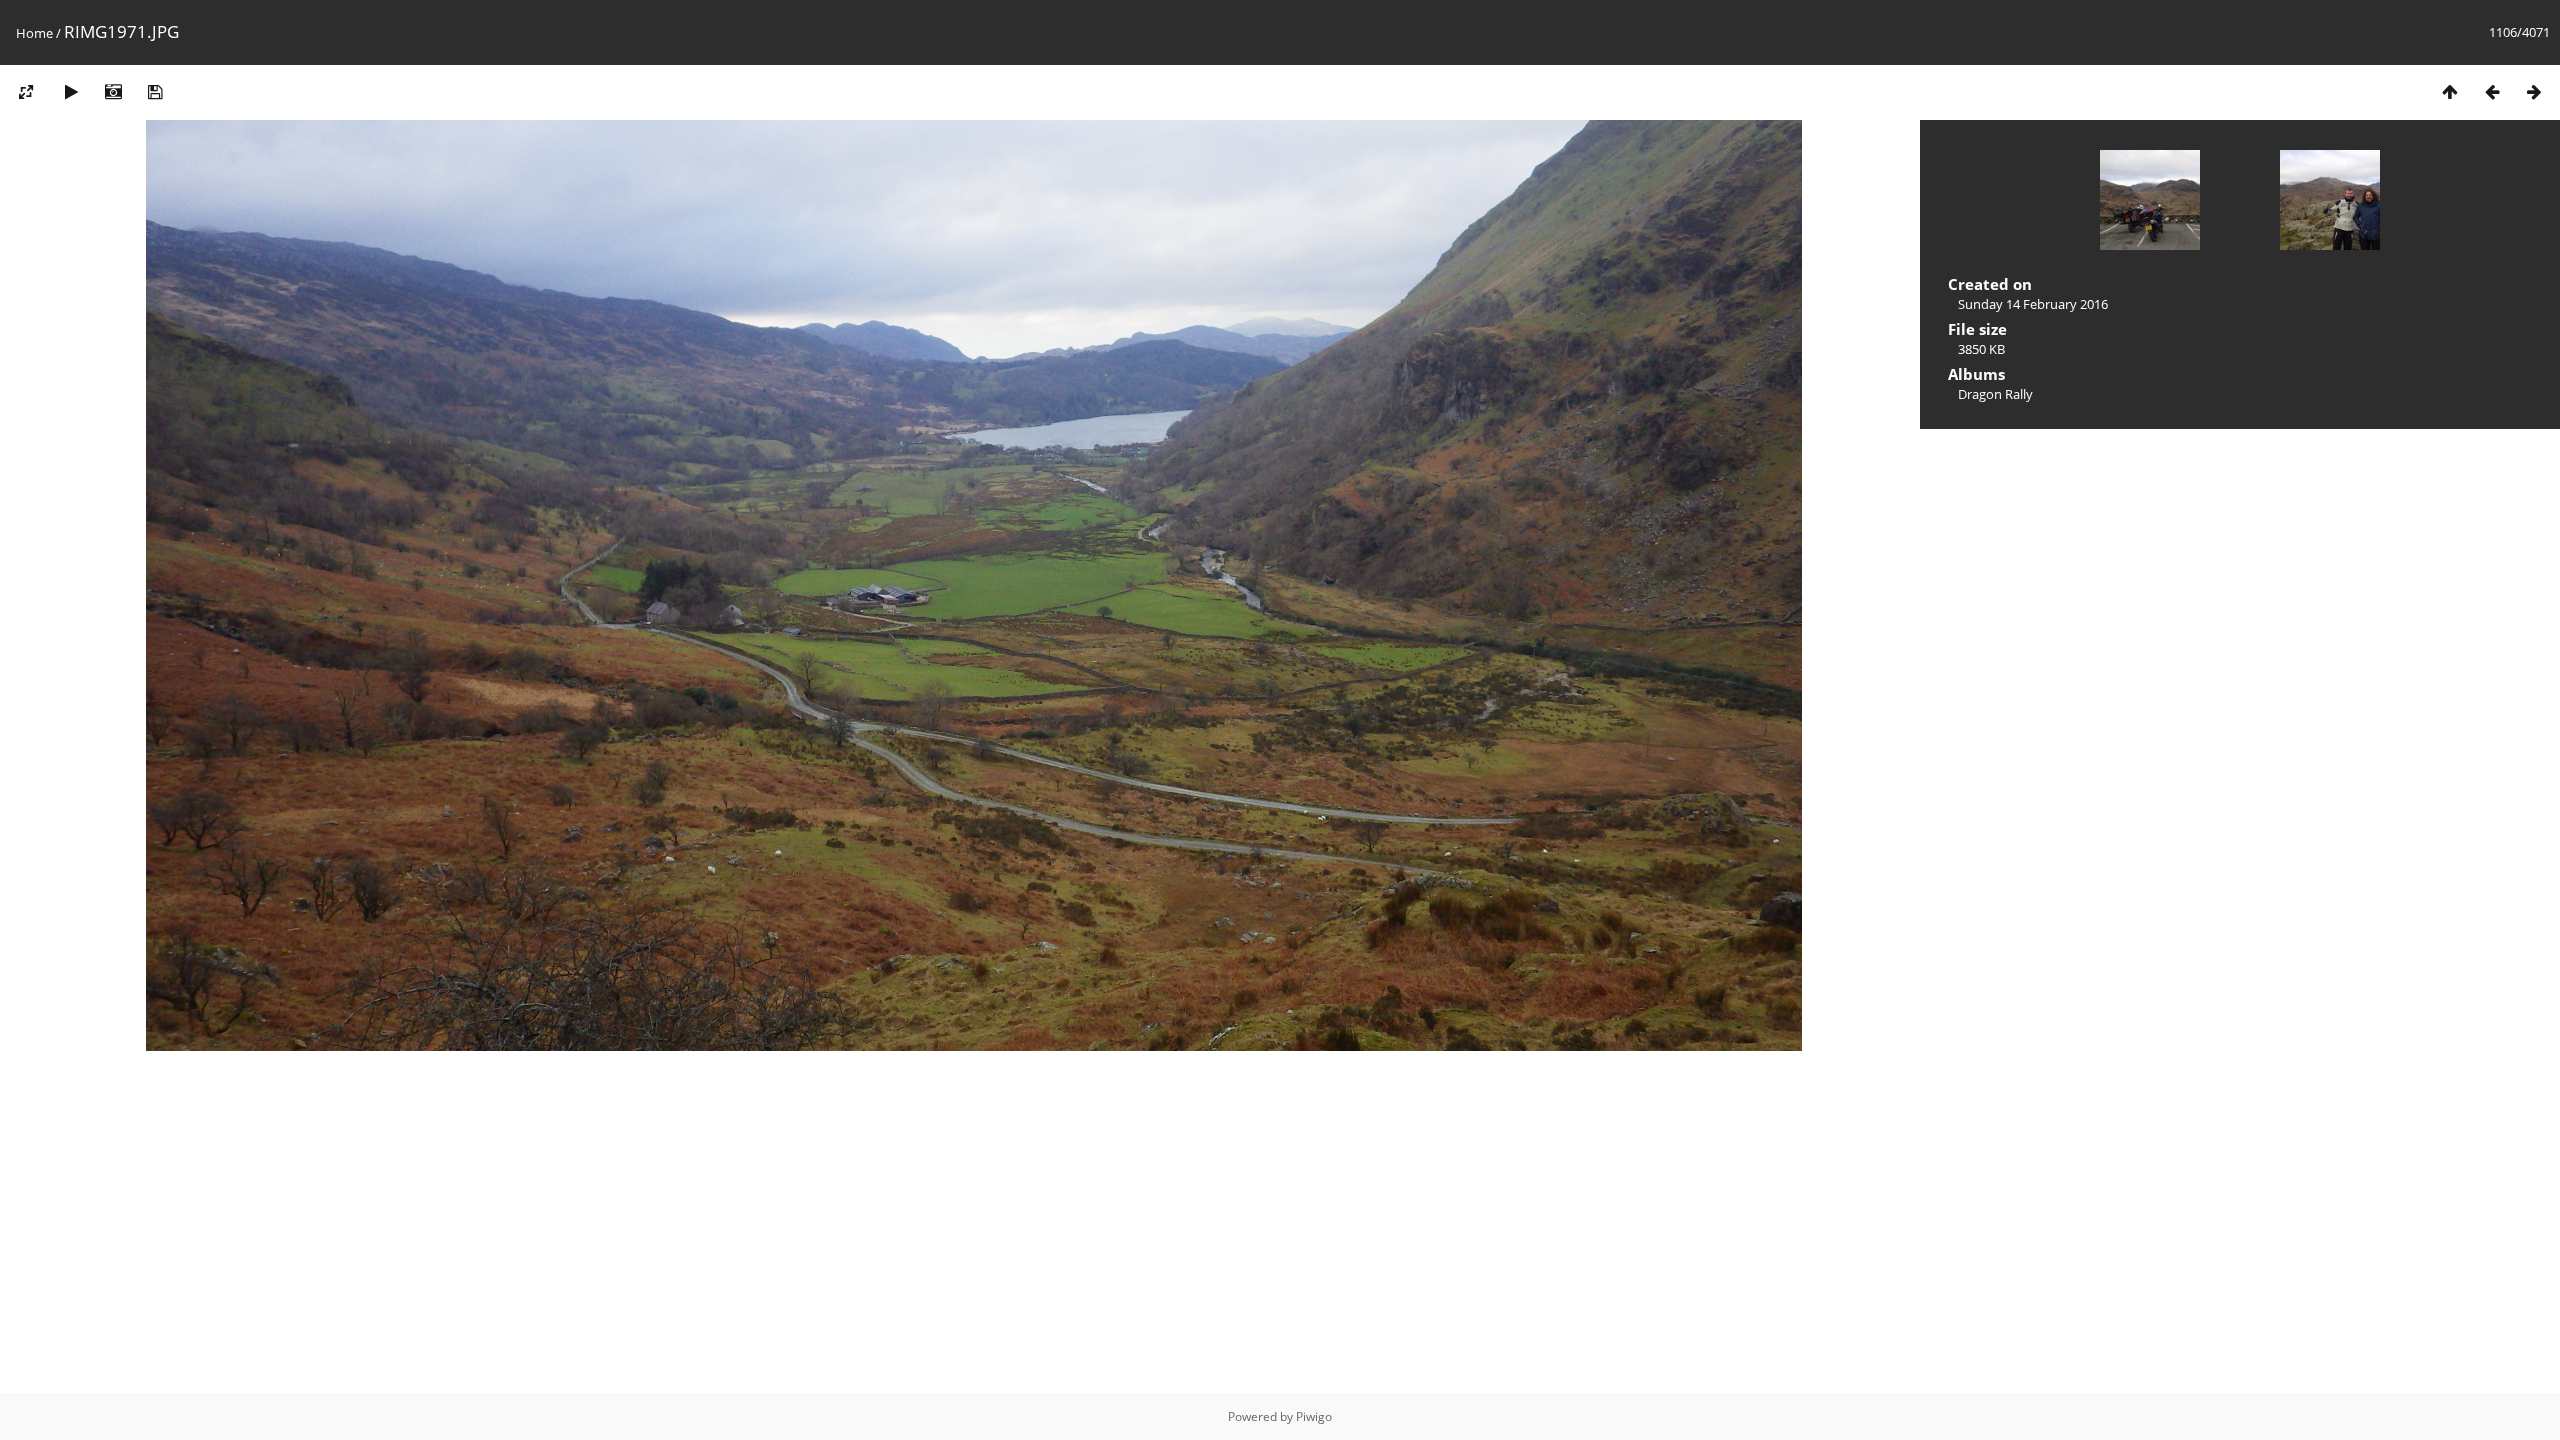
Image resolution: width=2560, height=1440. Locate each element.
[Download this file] (155, 91)
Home (34, 33)
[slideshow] (71, 91)
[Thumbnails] (2450, 91)
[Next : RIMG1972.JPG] (2534, 91)
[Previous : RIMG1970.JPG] (2492, 91)
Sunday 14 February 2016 (2033, 304)
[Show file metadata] (113, 91)
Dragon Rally (1995, 394)
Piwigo (1314, 1416)
